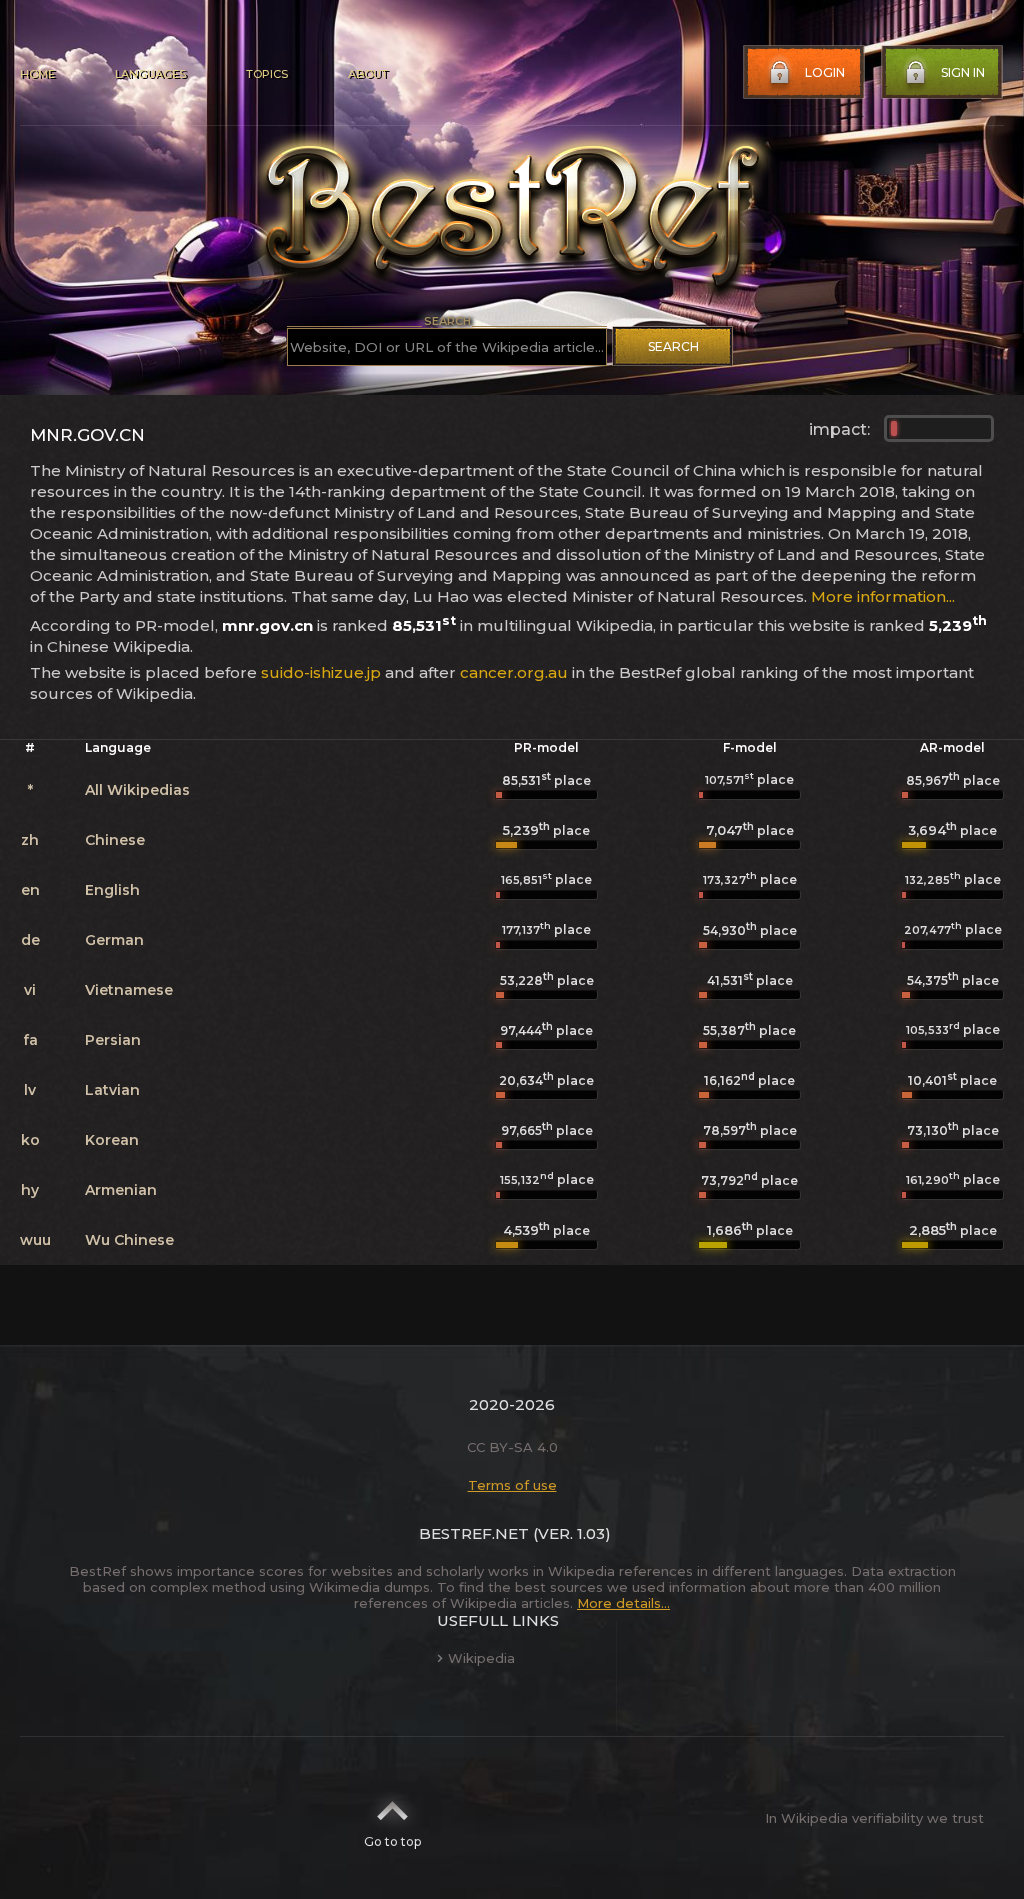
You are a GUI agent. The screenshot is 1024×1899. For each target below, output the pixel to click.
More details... (623, 1603)
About (368, 74)
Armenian (121, 1190)
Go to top (392, 1841)
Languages (150, 74)
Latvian (112, 1090)
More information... (883, 596)
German (114, 940)
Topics (267, 74)
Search (673, 346)
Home (37, 74)
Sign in (963, 72)
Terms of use (512, 1485)
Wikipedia (481, 1658)
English (112, 890)
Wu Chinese (129, 1240)
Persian (113, 1040)
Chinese (115, 840)
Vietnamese (129, 990)
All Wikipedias (137, 790)
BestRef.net (474, 1533)
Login (825, 72)
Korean (112, 1140)
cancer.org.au (514, 672)
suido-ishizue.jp (321, 672)
